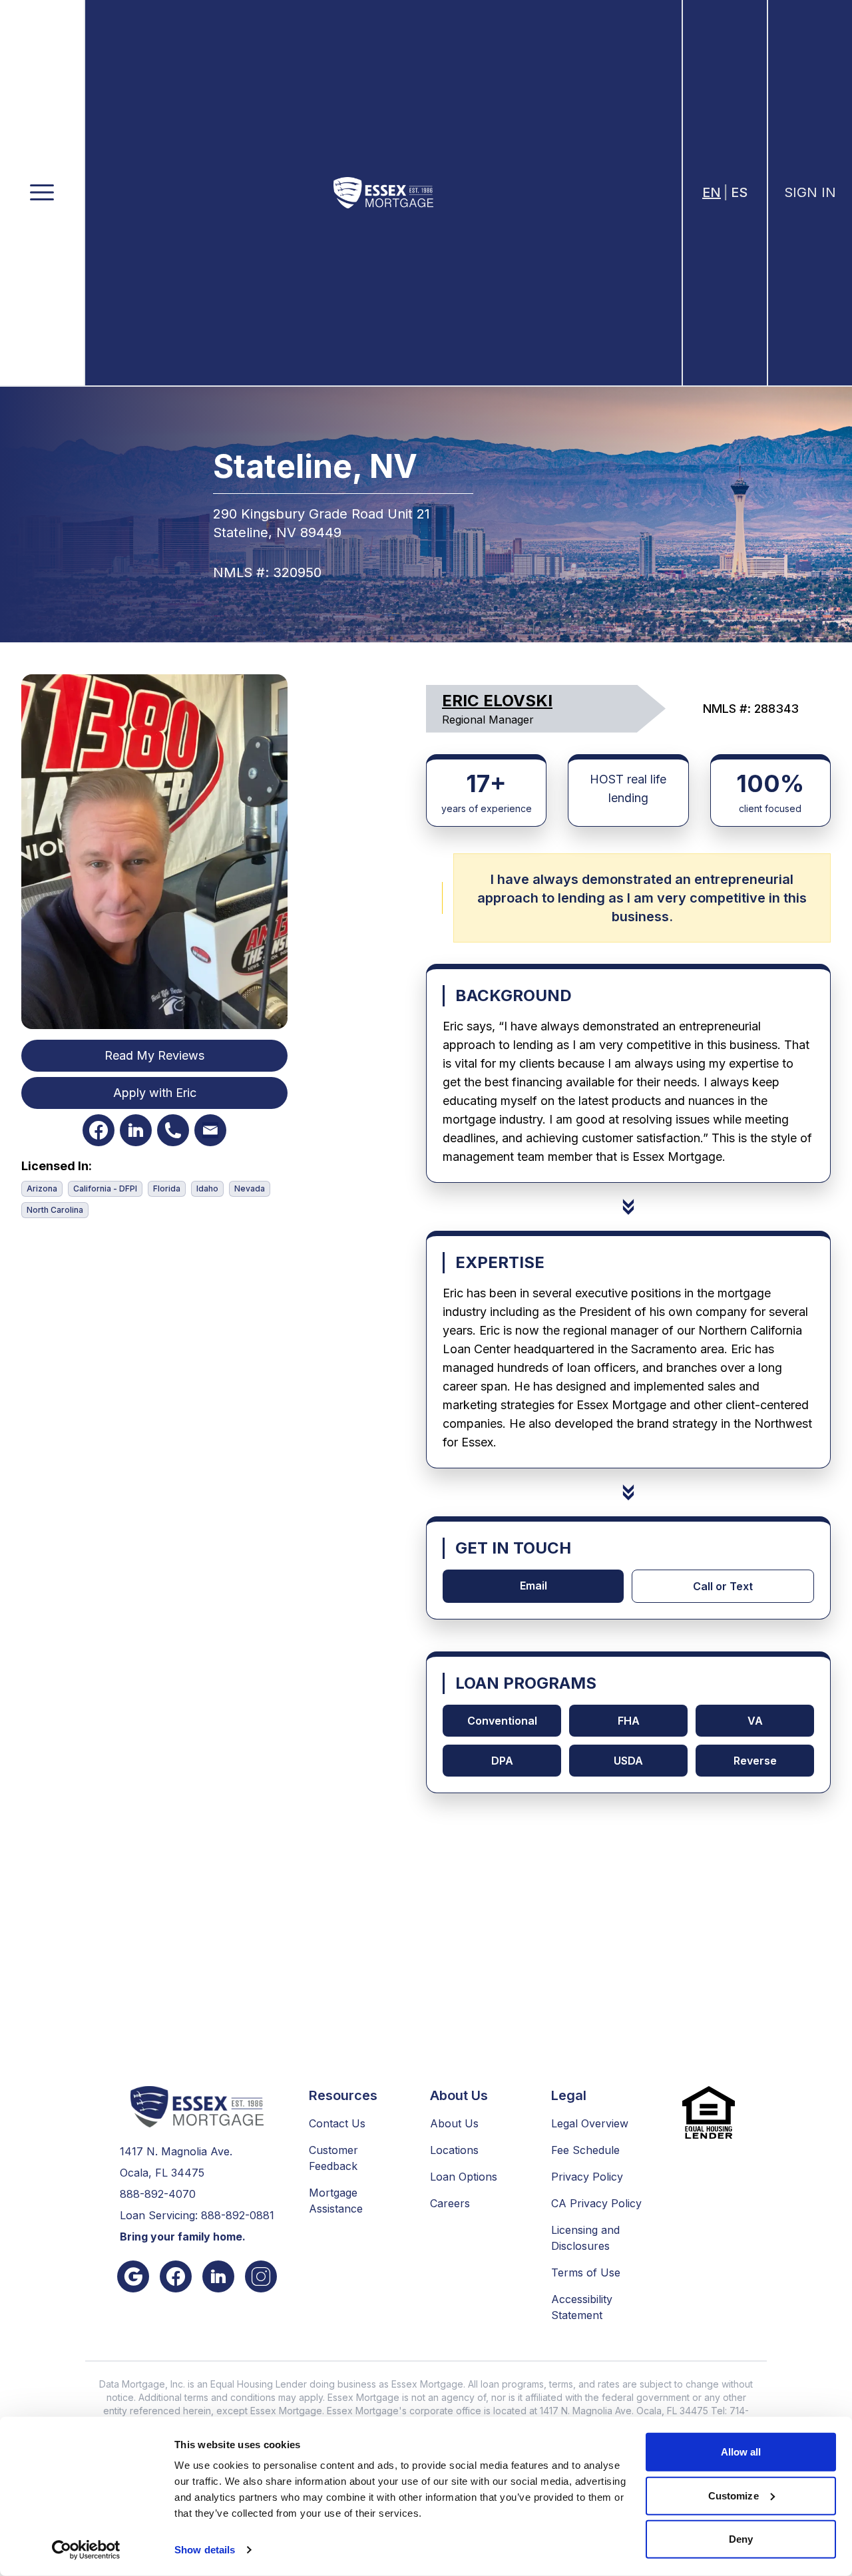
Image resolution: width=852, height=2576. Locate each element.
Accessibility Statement (582, 2307)
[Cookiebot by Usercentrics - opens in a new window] (86, 2550)
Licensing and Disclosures (585, 2238)
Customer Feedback (333, 2158)
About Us (454, 2123)
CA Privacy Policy (596, 2203)
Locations (454, 2150)
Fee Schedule (585, 2150)
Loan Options (464, 2177)
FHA (629, 1721)
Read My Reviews (154, 1055)
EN (712, 192)
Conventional (502, 1721)
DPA (502, 1761)
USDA (628, 1761)
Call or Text (723, 1586)
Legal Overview (590, 2123)
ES (739, 192)
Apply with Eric (155, 1093)
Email (533, 1586)
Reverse (755, 1761)
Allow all (741, 2452)
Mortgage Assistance (336, 2201)
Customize (734, 2495)
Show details (205, 2550)
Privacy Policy (587, 2177)
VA (755, 1721)
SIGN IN (810, 192)
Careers (450, 2203)
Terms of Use (586, 2272)
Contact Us (337, 2123)
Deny (741, 2539)
